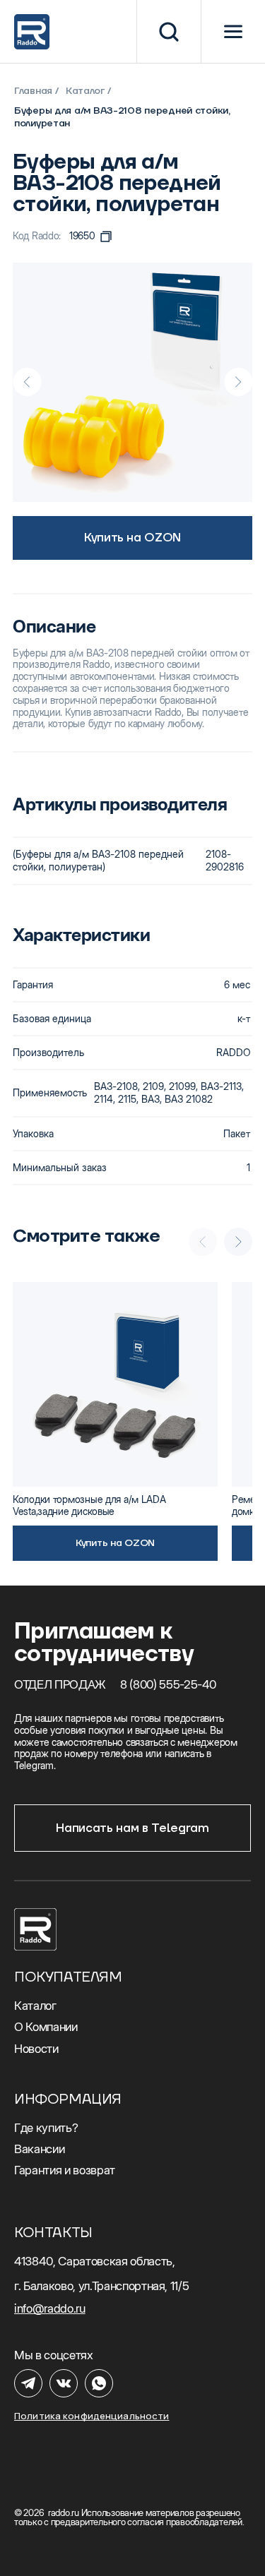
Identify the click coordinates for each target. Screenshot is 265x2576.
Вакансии (39, 2149)
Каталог (85, 91)
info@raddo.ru (50, 2308)
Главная (33, 91)
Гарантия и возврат (65, 2170)
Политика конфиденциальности (92, 2416)
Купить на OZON (132, 538)
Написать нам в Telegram (132, 1828)
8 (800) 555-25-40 (168, 1684)
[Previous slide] (27, 382)
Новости (36, 2049)
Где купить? (46, 2128)
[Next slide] (238, 382)
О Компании (46, 2027)
